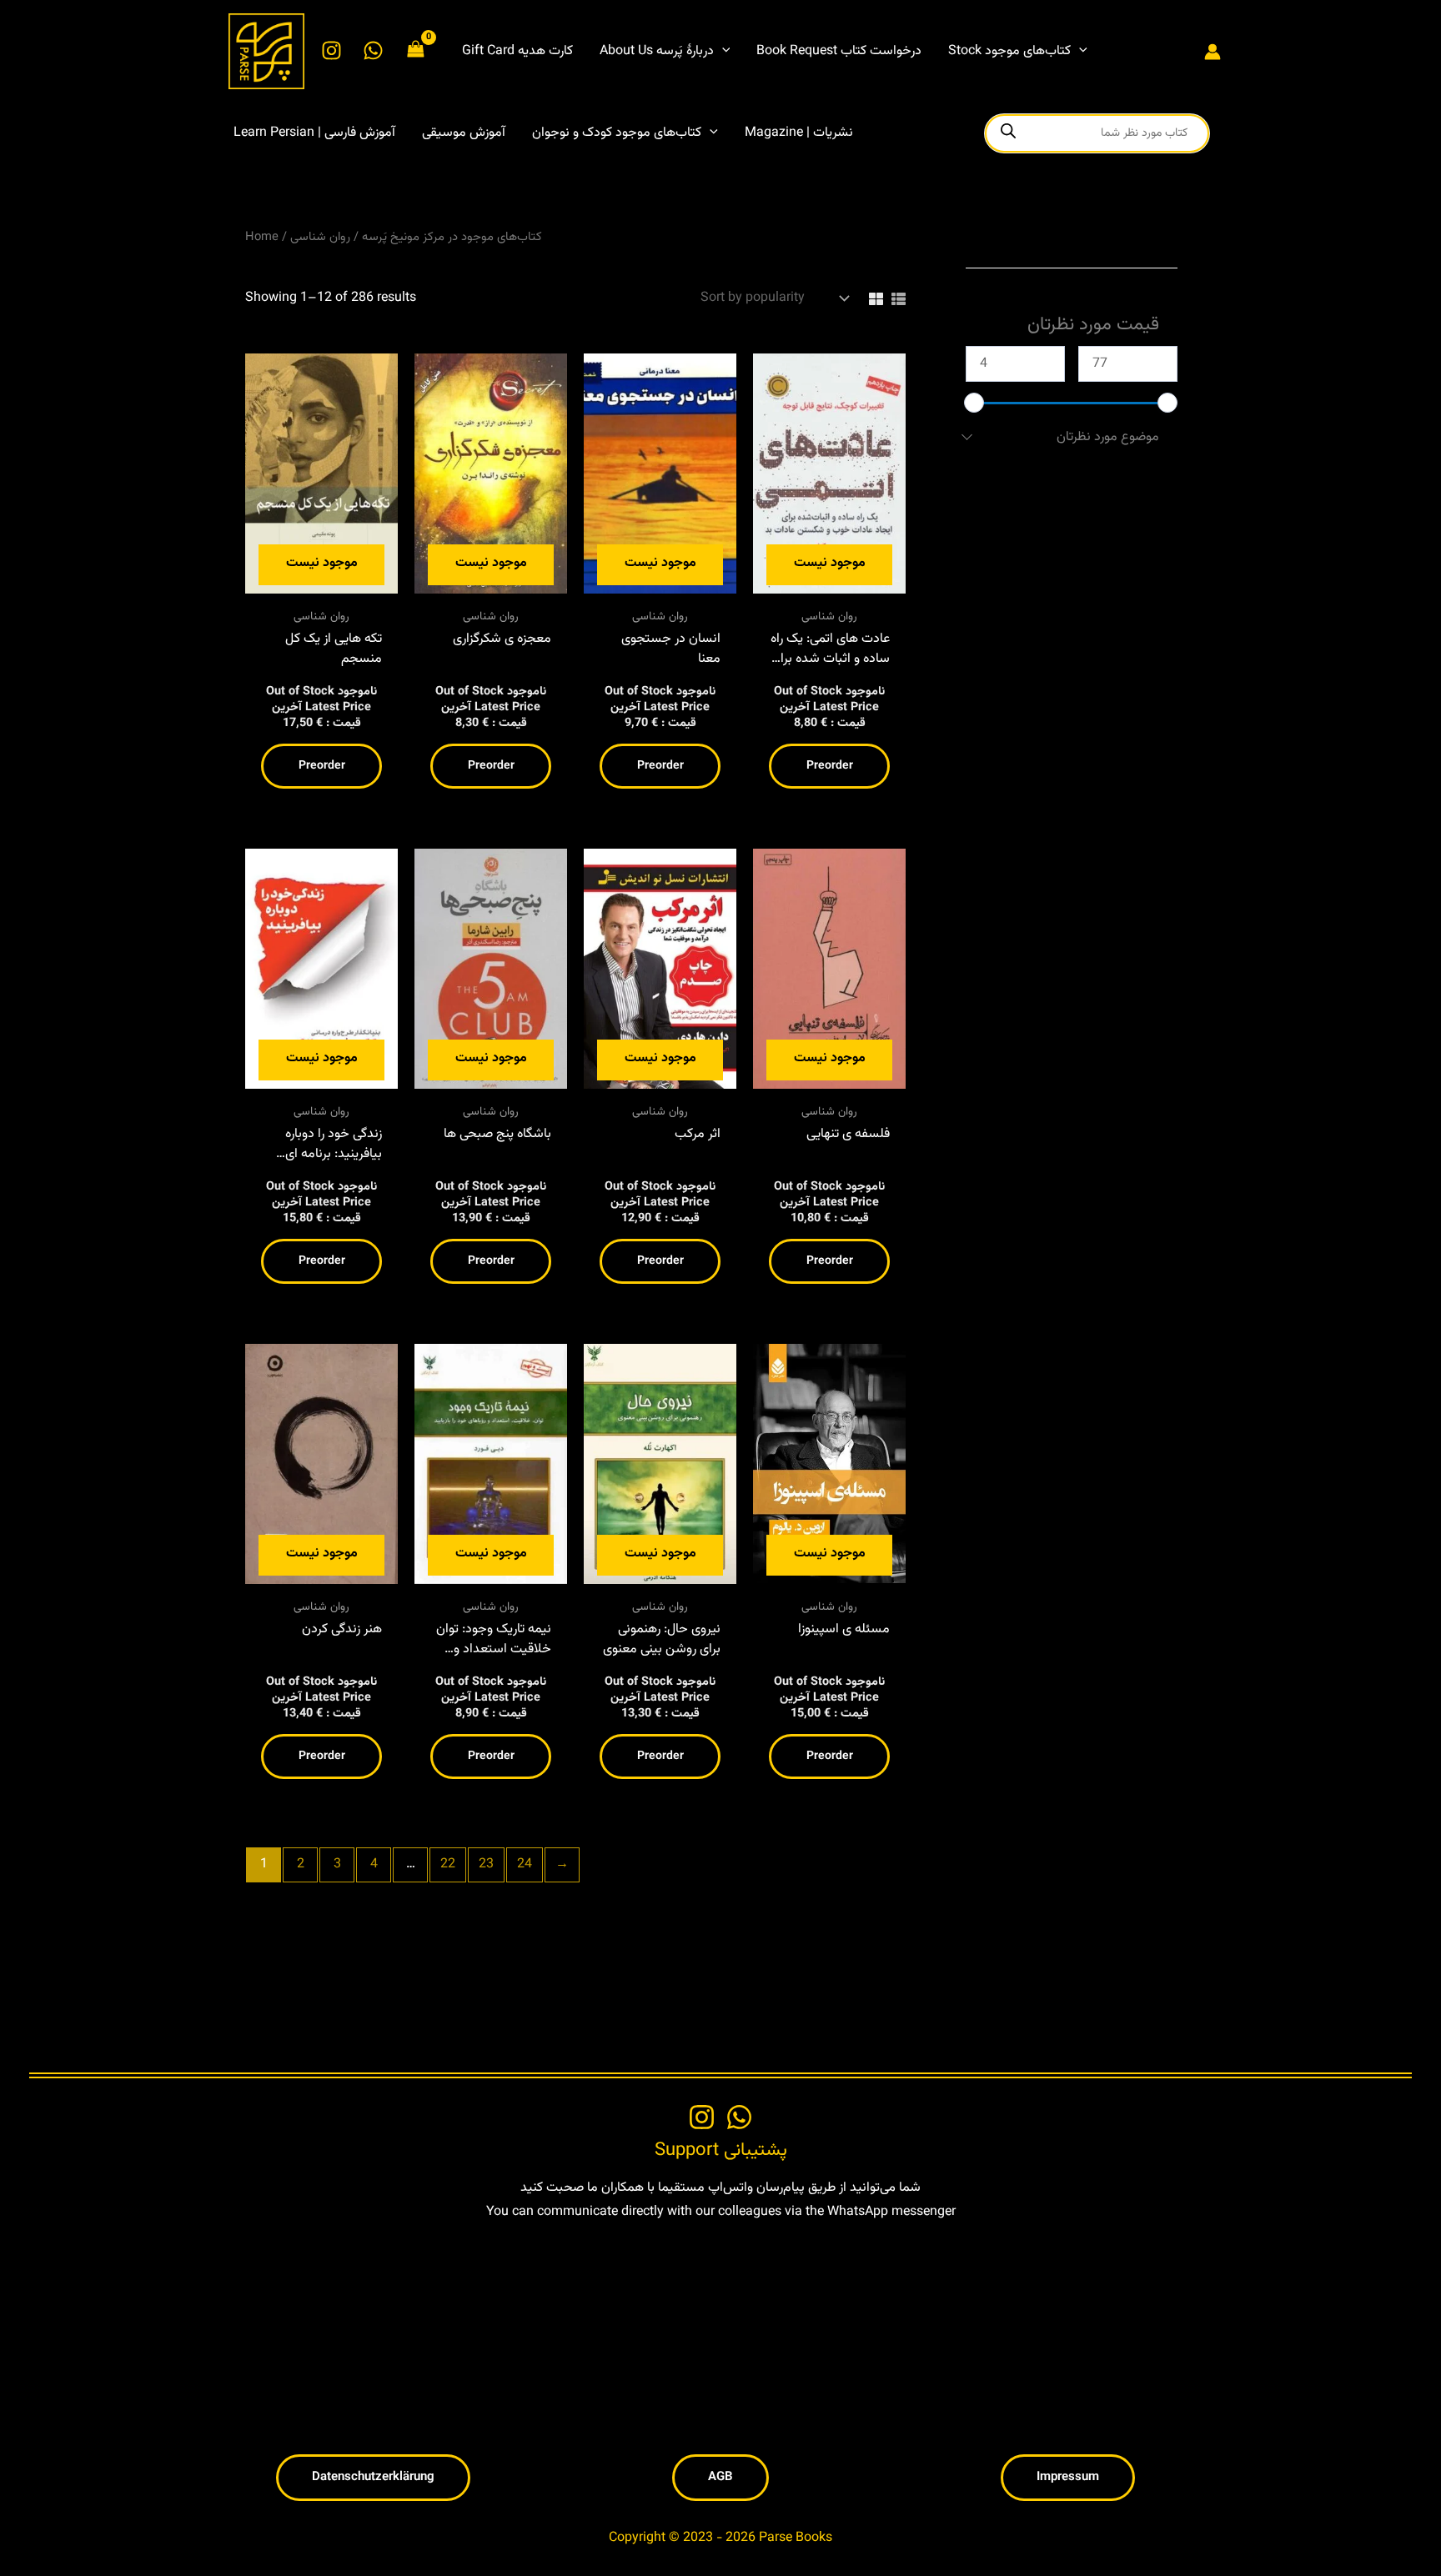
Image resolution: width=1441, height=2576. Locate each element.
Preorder (322, 766)
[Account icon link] (1213, 52)
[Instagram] (331, 50)
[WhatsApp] (373, 50)
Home (262, 237)
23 (486, 1864)
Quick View (322, 584)
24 (525, 1864)
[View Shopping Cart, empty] (416, 51)
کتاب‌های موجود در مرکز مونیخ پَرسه (452, 237)
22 (448, 1864)
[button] (722, 52)
